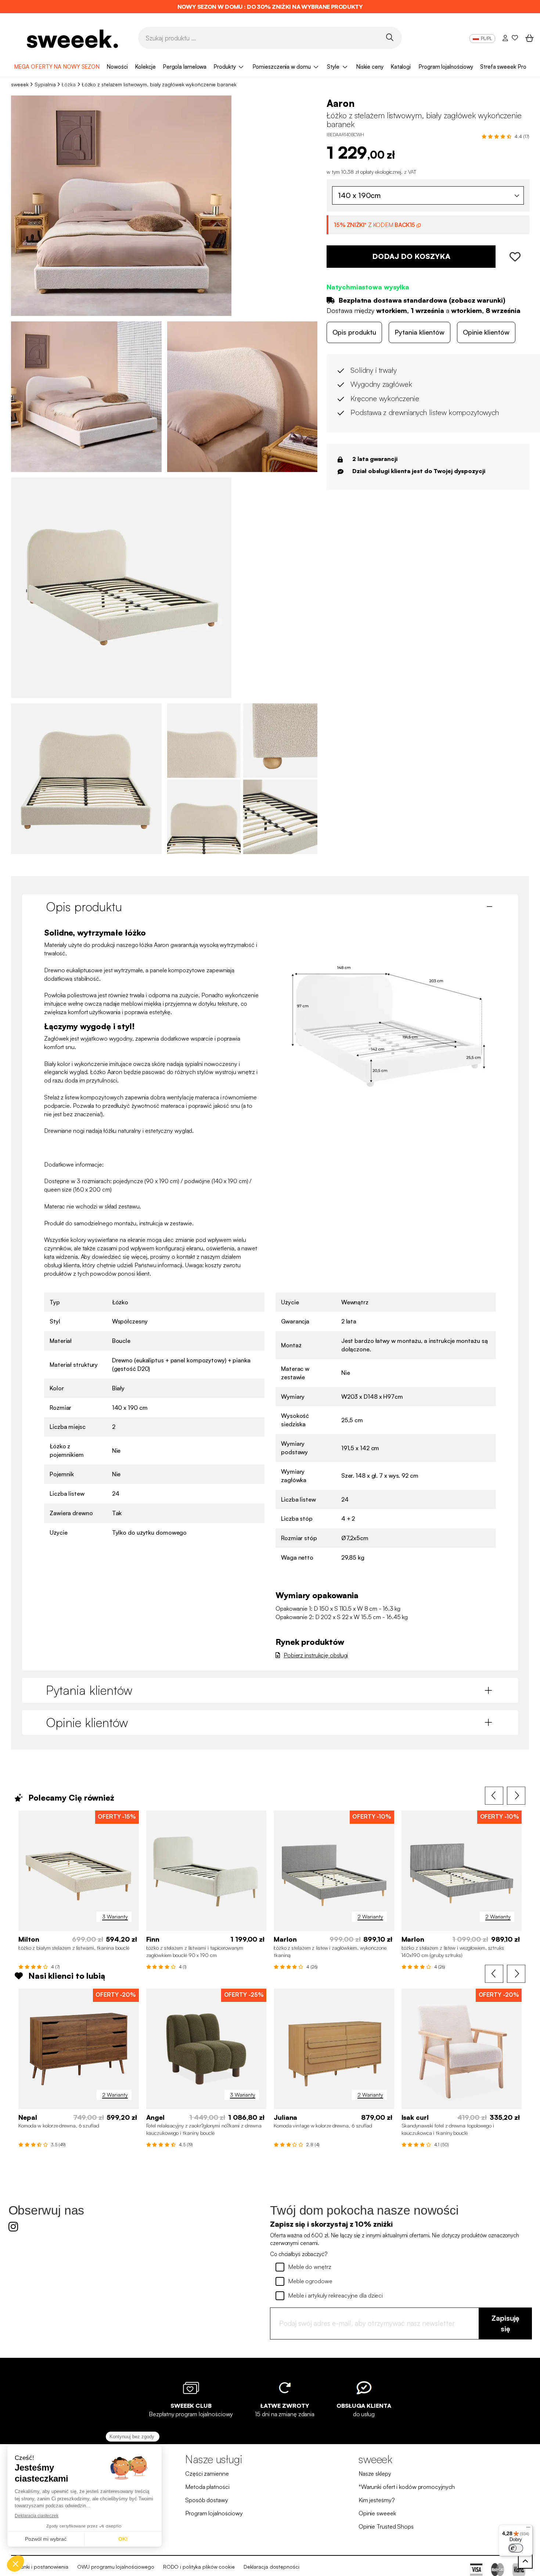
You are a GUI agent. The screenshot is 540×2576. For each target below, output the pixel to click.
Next (516, 1796)
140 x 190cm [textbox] (359, 195)
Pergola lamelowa (185, 67)
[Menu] (528, 2529)
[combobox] (428, 195)
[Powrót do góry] (525, 2561)
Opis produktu (354, 332)
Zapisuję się (505, 2323)
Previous (494, 1796)
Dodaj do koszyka (411, 257)
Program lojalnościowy (446, 67)
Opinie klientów (486, 332)
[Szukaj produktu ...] (390, 37)
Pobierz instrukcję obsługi (316, 1655)
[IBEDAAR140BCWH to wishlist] (512, 257)
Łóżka (69, 84)
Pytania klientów (420, 332)
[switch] (516, 2548)
